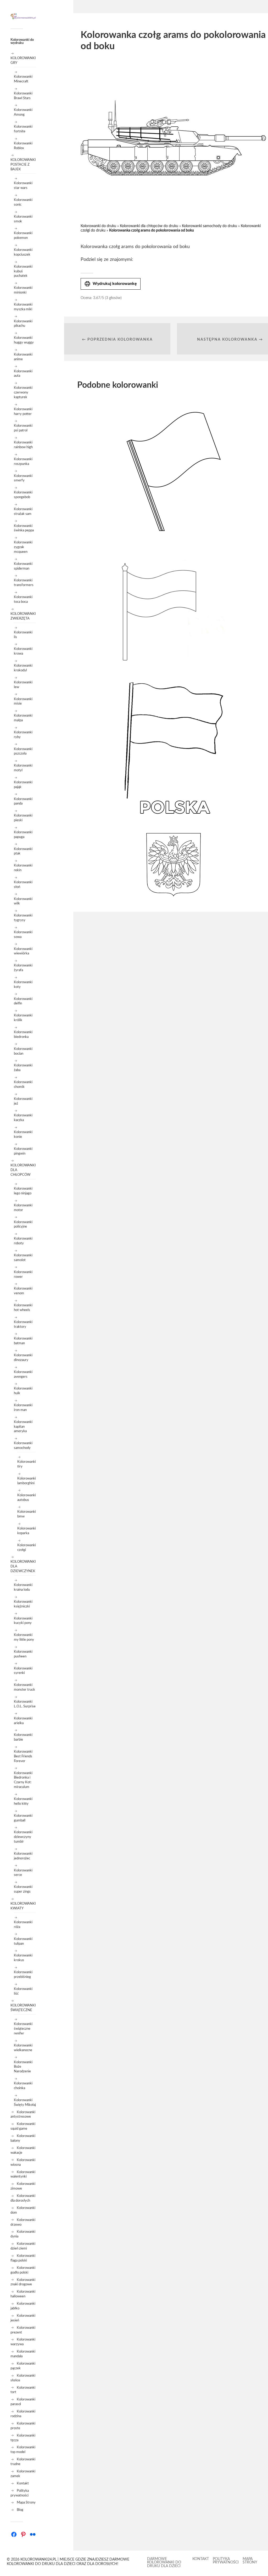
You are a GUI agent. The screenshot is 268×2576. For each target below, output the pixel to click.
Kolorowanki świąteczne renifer (23, 2029)
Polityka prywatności (226, 2561)
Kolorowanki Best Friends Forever (23, 1756)
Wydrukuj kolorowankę (111, 284)
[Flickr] (33, 2534)
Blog (20, 2510)
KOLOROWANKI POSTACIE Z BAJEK (23, 165)
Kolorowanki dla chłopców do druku (149, 226)
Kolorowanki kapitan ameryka (23, 1427)
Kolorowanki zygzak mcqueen (23, 547)
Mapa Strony (26, 2502)
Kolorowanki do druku (98, 226)
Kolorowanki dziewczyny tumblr (23, 1837)
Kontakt (23, 2483)
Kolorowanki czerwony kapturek (23, 392)
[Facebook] (14, 2534)
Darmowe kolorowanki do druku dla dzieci (164, 2563)
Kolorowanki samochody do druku (210, 226)
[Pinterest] (23, 2534)
